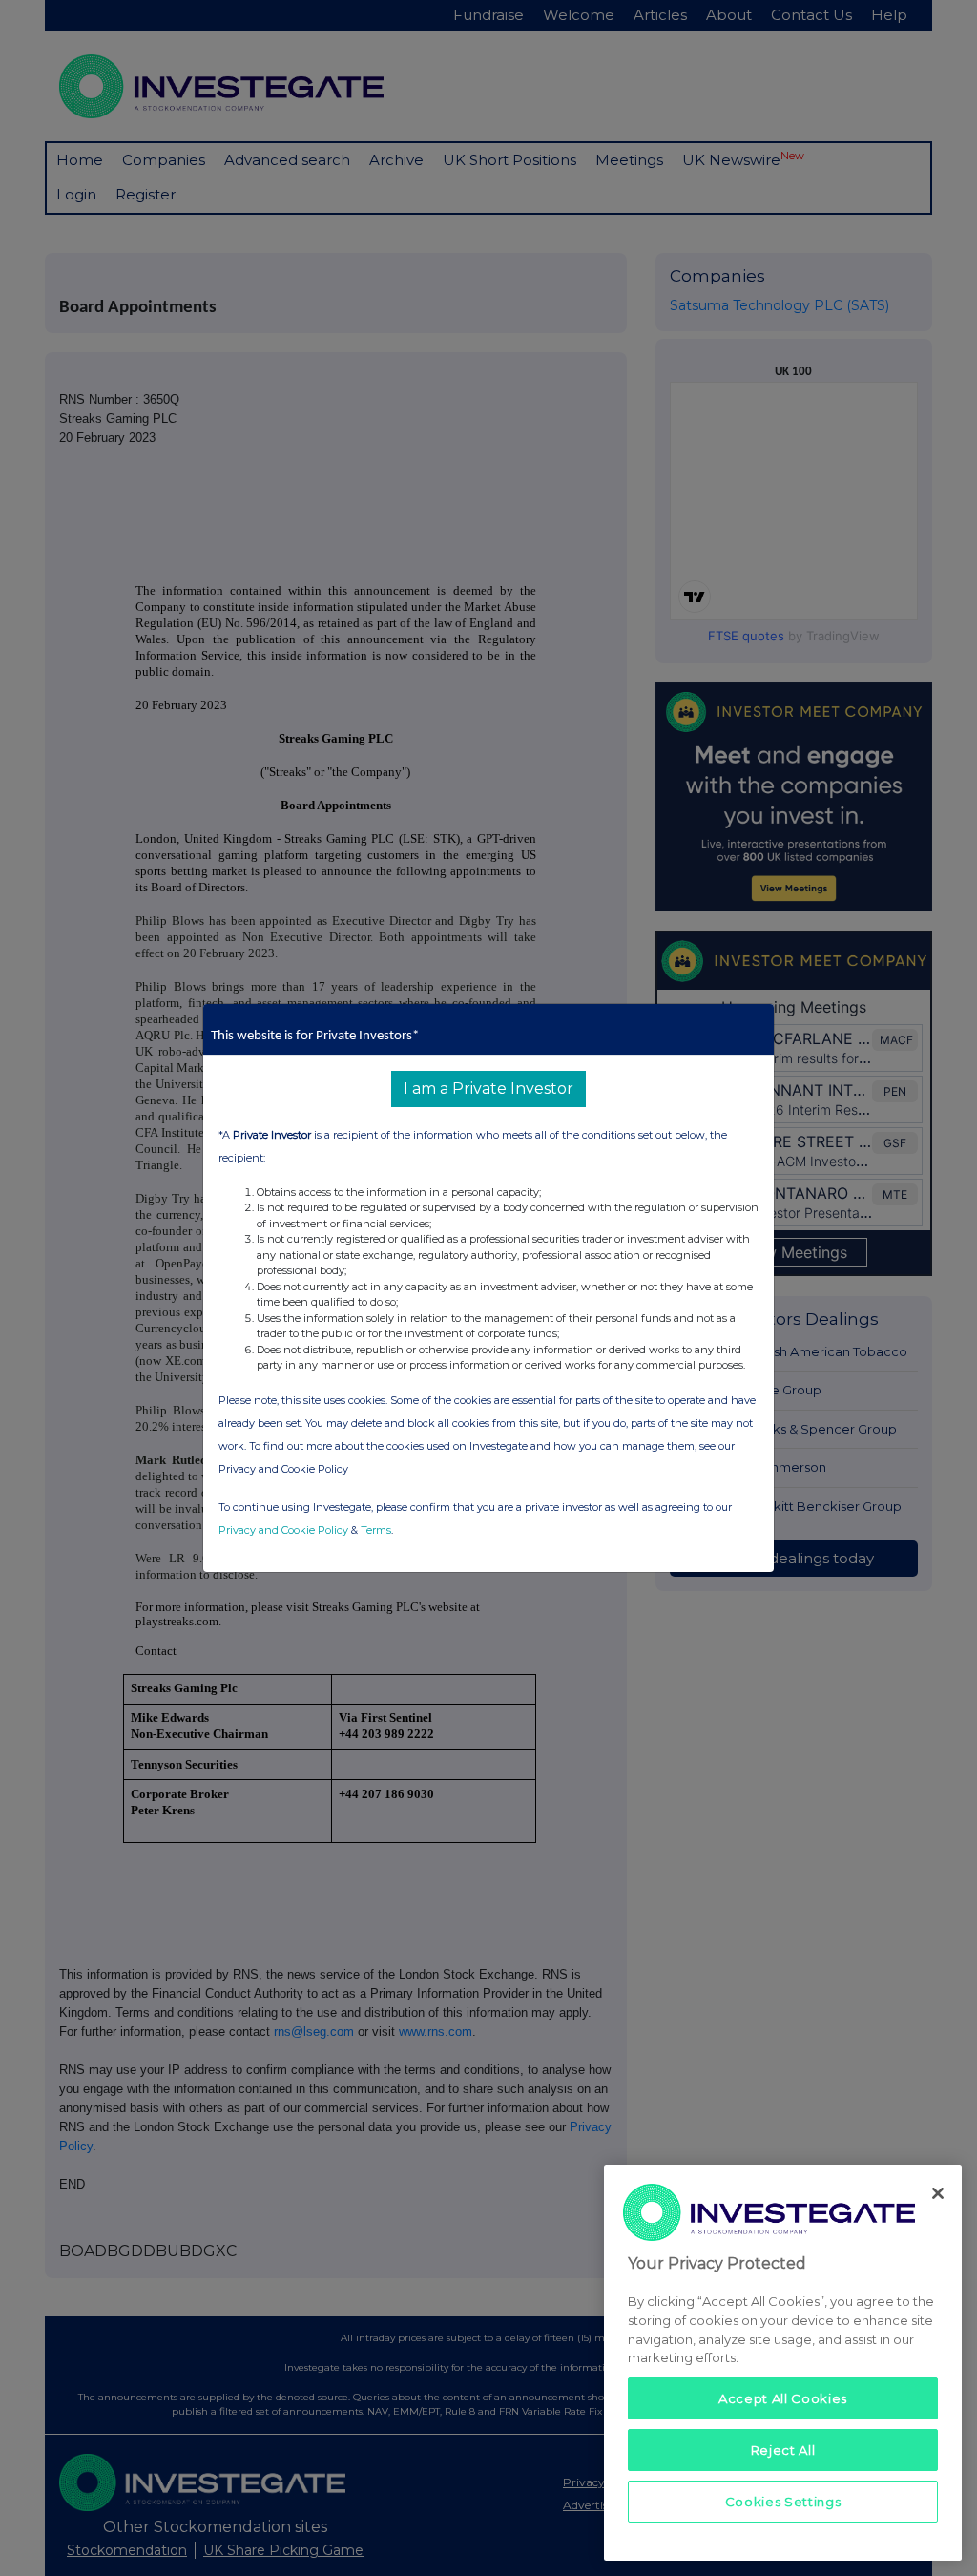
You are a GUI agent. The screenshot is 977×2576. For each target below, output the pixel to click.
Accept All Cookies (783, 2398)
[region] (783, 2363)
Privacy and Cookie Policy (283, 1530)
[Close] (938, 2193)
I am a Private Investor (488, 1089)
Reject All (783, 2450)
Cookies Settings (783, 2502)
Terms (376, 1530)
